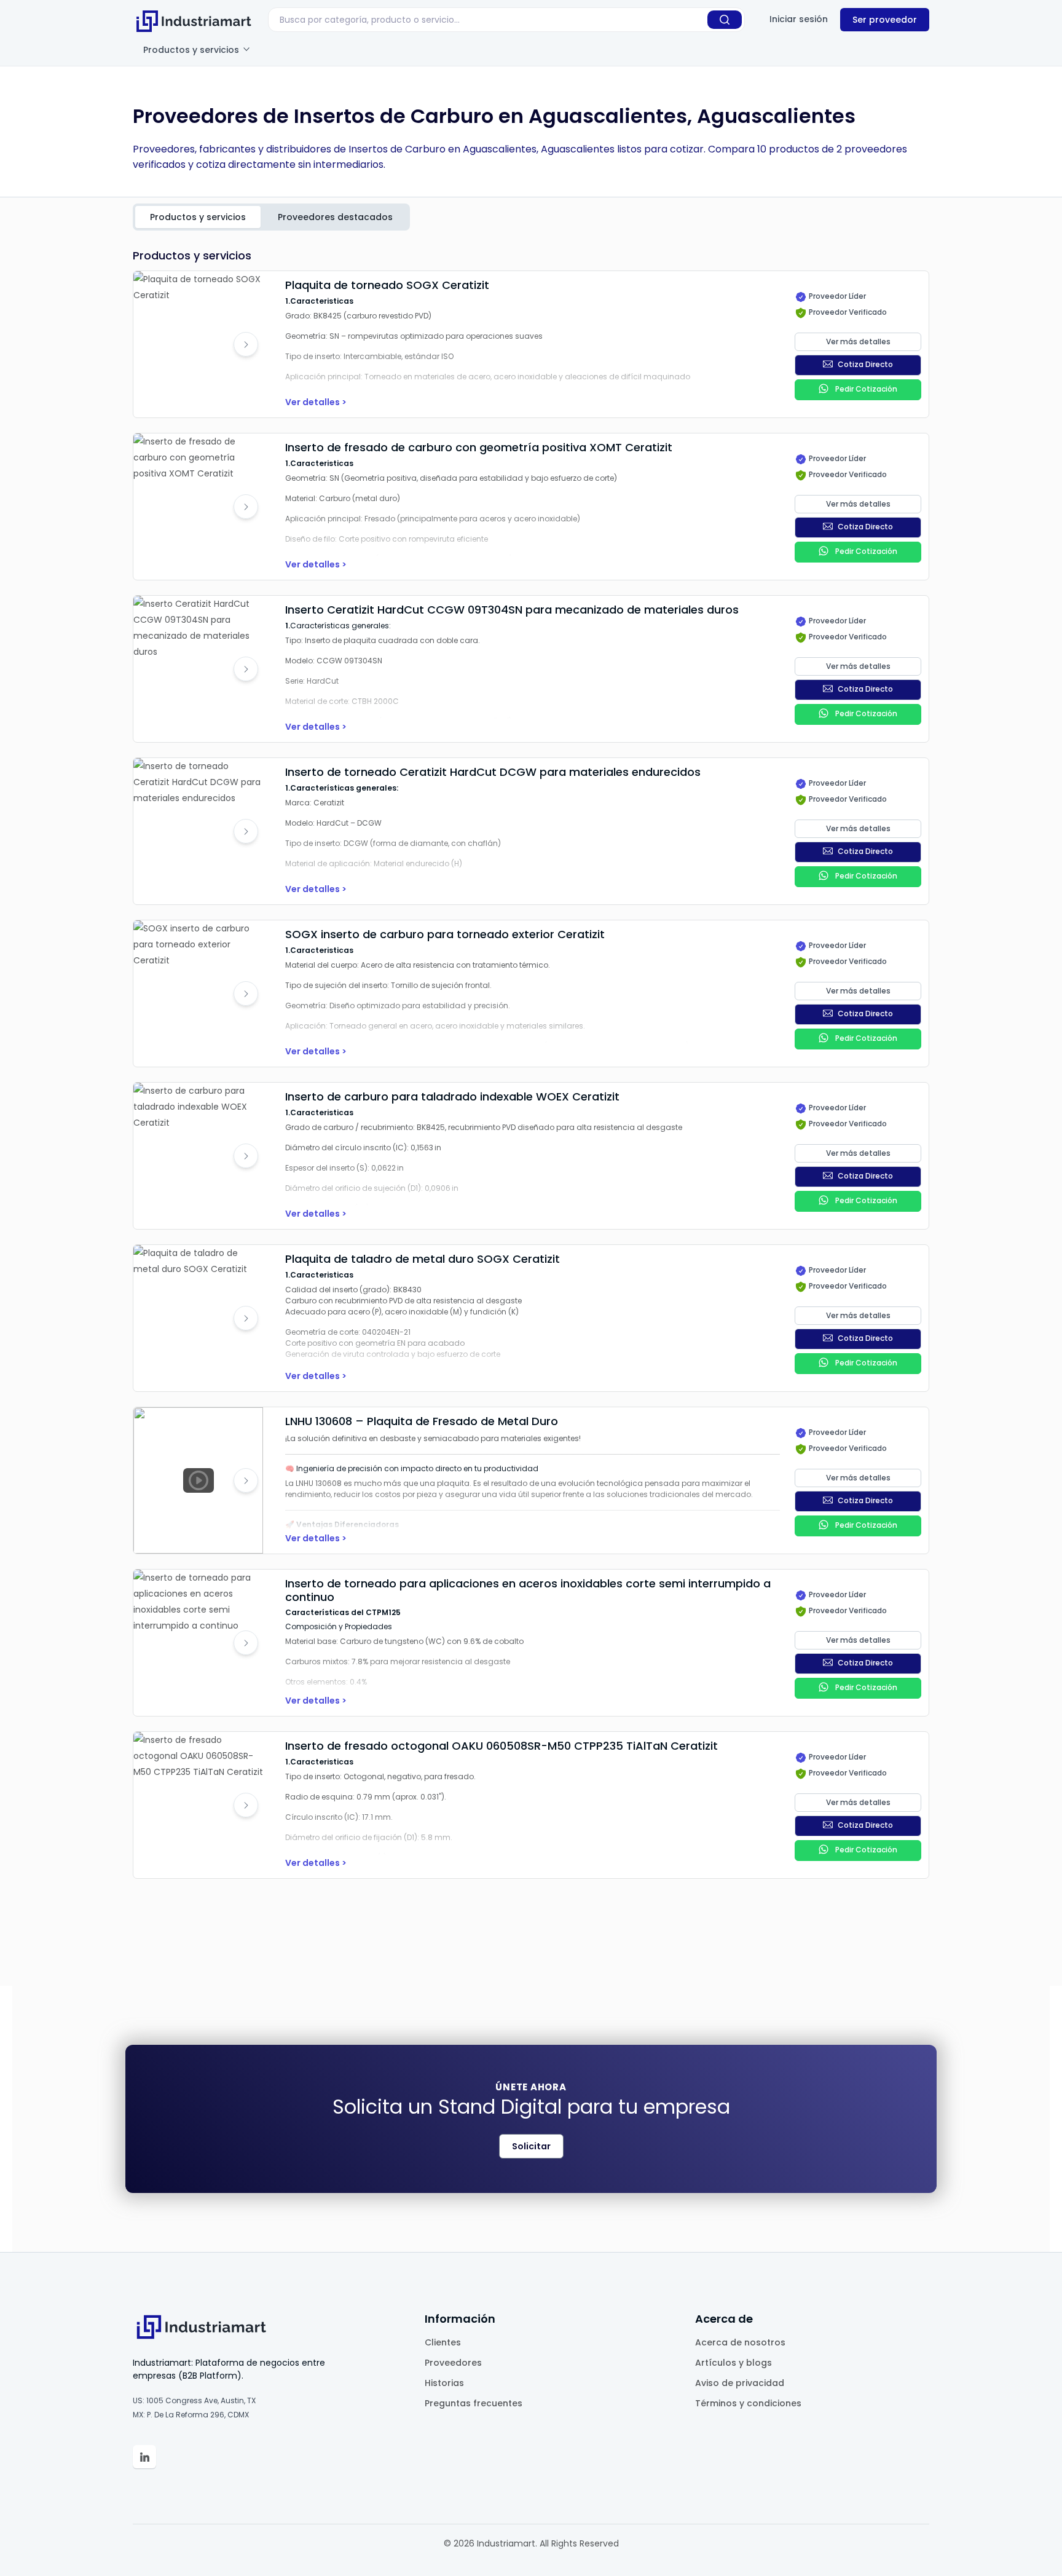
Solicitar (531, 2146)
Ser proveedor (885, 20)
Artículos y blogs (734, 2363)
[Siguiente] (246, 344)
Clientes (443, 2342)
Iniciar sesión (799, 19)
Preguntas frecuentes (474, 2403)
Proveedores (453, 2363)
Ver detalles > (316, 402)
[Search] (725, 20)
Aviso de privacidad (740, 2383)
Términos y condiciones (748, 2403)
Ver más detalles (858, 342)
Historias (444, 2383)
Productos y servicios (192, 50)
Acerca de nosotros (740, 2342)
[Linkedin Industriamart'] (144, 2457)
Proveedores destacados (335, 217)
